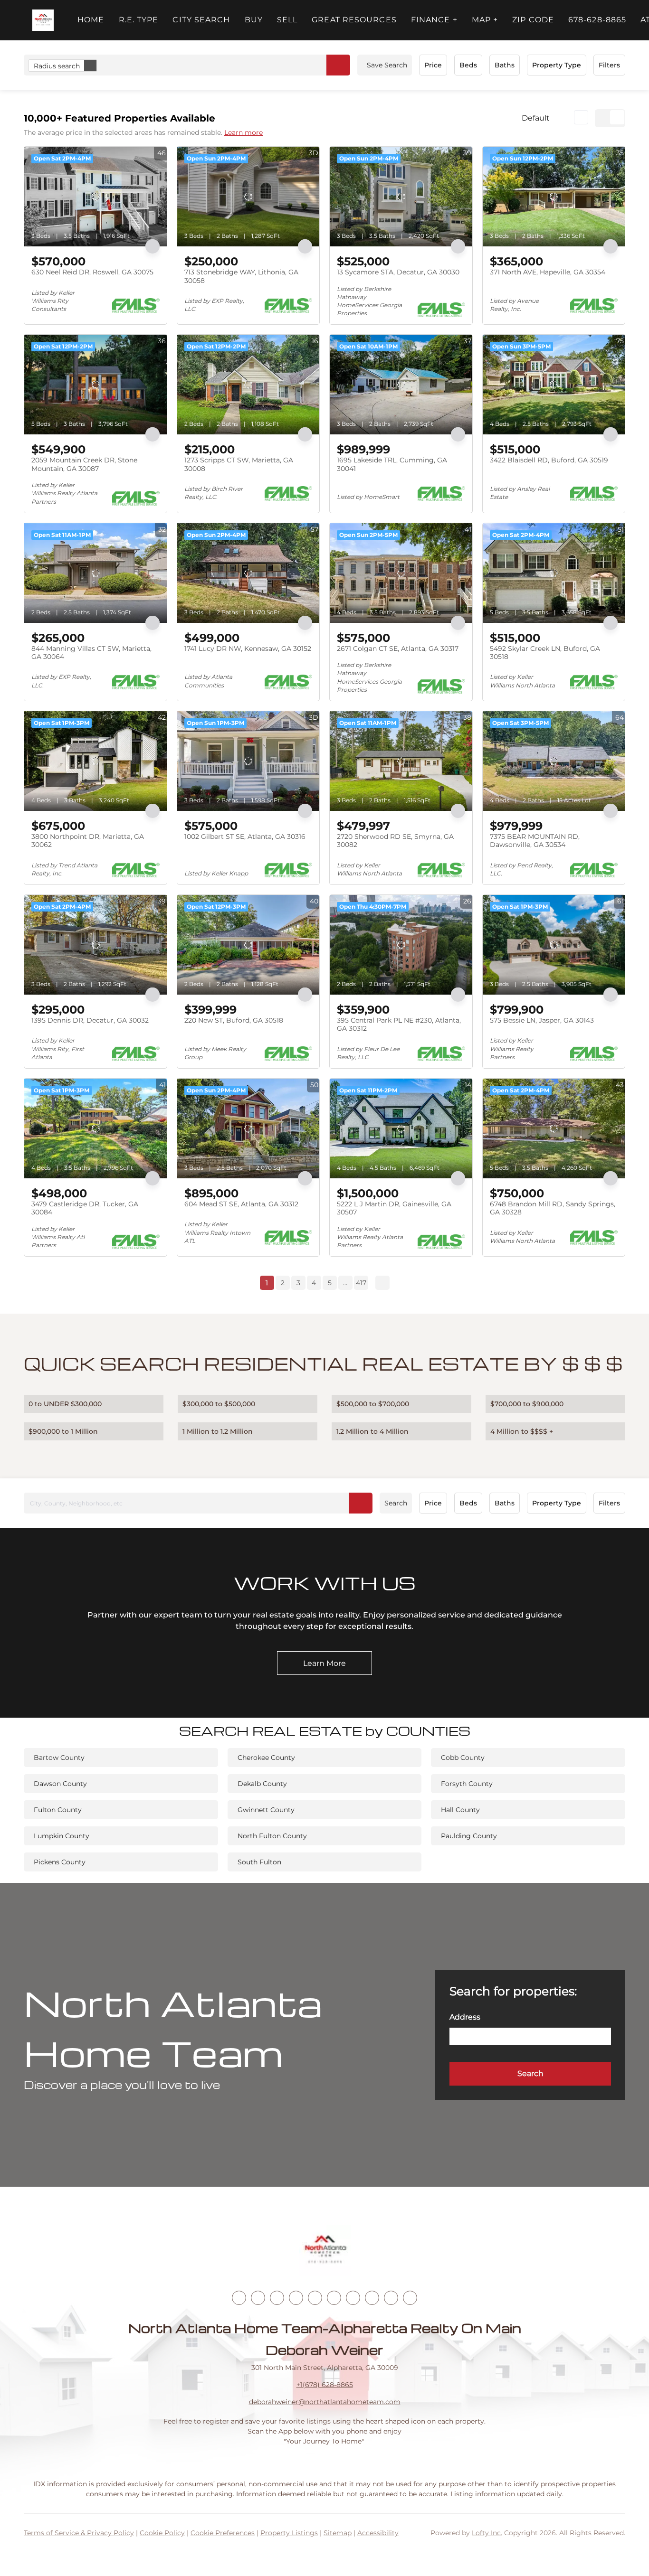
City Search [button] (201, 20)
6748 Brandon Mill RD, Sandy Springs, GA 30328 (553, 1208)
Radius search (57, 66)
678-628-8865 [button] (597, 20)
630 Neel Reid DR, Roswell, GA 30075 (92, 272)
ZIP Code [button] (533, 20)
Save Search (387, 65)
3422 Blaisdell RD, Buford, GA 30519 (549, 460)
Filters (609, 65)
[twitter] (277, 2298)
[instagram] (315, 2298)
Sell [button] (287, 20)
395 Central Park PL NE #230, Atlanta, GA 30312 (399, 1025)
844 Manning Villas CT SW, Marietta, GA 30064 (91, 653)
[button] (43, 20)
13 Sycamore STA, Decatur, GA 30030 (398, 272)
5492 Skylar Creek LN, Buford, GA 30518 (545, 653)
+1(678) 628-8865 (325, 2385)
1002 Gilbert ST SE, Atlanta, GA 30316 (245, 837)
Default (536, 118)
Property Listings (289, 2533)
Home (91, 20)
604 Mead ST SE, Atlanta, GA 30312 (241, 1204)
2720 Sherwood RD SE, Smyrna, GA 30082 (395, 841)
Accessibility (378, 2533)
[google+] (410, 2298)
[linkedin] (258, 2298)
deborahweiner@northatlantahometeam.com (325, 2402)
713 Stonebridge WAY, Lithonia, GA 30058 (241, 276)
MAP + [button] (485, 20)
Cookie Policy (162, 2533)
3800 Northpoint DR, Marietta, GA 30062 (88, 841)
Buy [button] (254, 20)
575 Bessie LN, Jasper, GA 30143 (542, 1020)
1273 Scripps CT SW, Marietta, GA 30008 (239, 464)
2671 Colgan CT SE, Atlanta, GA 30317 (398, 649)
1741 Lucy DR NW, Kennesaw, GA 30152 (248, 649)
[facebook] (239, 2298)
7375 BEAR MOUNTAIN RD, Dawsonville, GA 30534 (535, 841)
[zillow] (296, 2298)
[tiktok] (353, 2298)
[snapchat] (372, 2298)
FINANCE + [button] (434, 20)
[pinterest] (391, 2298)
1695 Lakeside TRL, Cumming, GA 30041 (392, 464)
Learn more (243, 132)
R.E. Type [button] (139, 20)
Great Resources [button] (354, 20)
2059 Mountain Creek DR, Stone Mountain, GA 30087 (84, 464)
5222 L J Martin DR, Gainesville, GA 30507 (394, 1208)
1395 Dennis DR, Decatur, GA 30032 (90, 1020)
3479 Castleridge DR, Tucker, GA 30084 (85, 1208)
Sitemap (338, 2533)
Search (396, 1503)
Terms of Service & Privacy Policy (79, 2533)
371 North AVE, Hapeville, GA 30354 (548, 272)
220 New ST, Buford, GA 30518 (234, 1020)
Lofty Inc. (487, 2533)
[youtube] (334, 2298)
